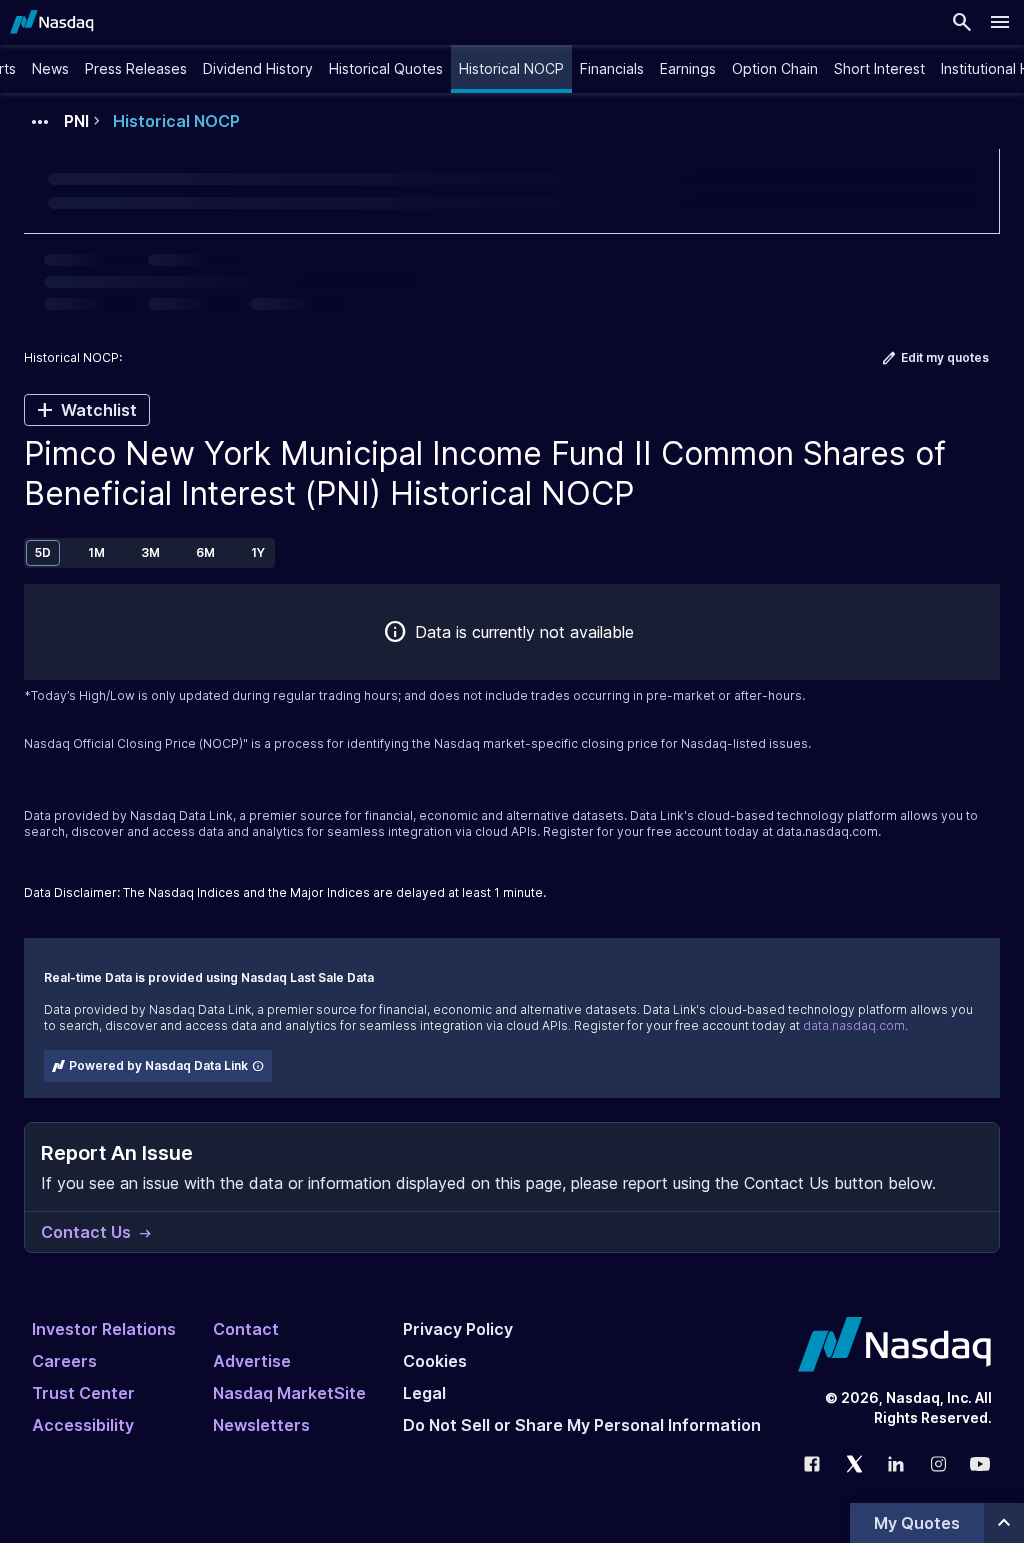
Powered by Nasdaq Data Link (158, 1065)
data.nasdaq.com (827, 831)
